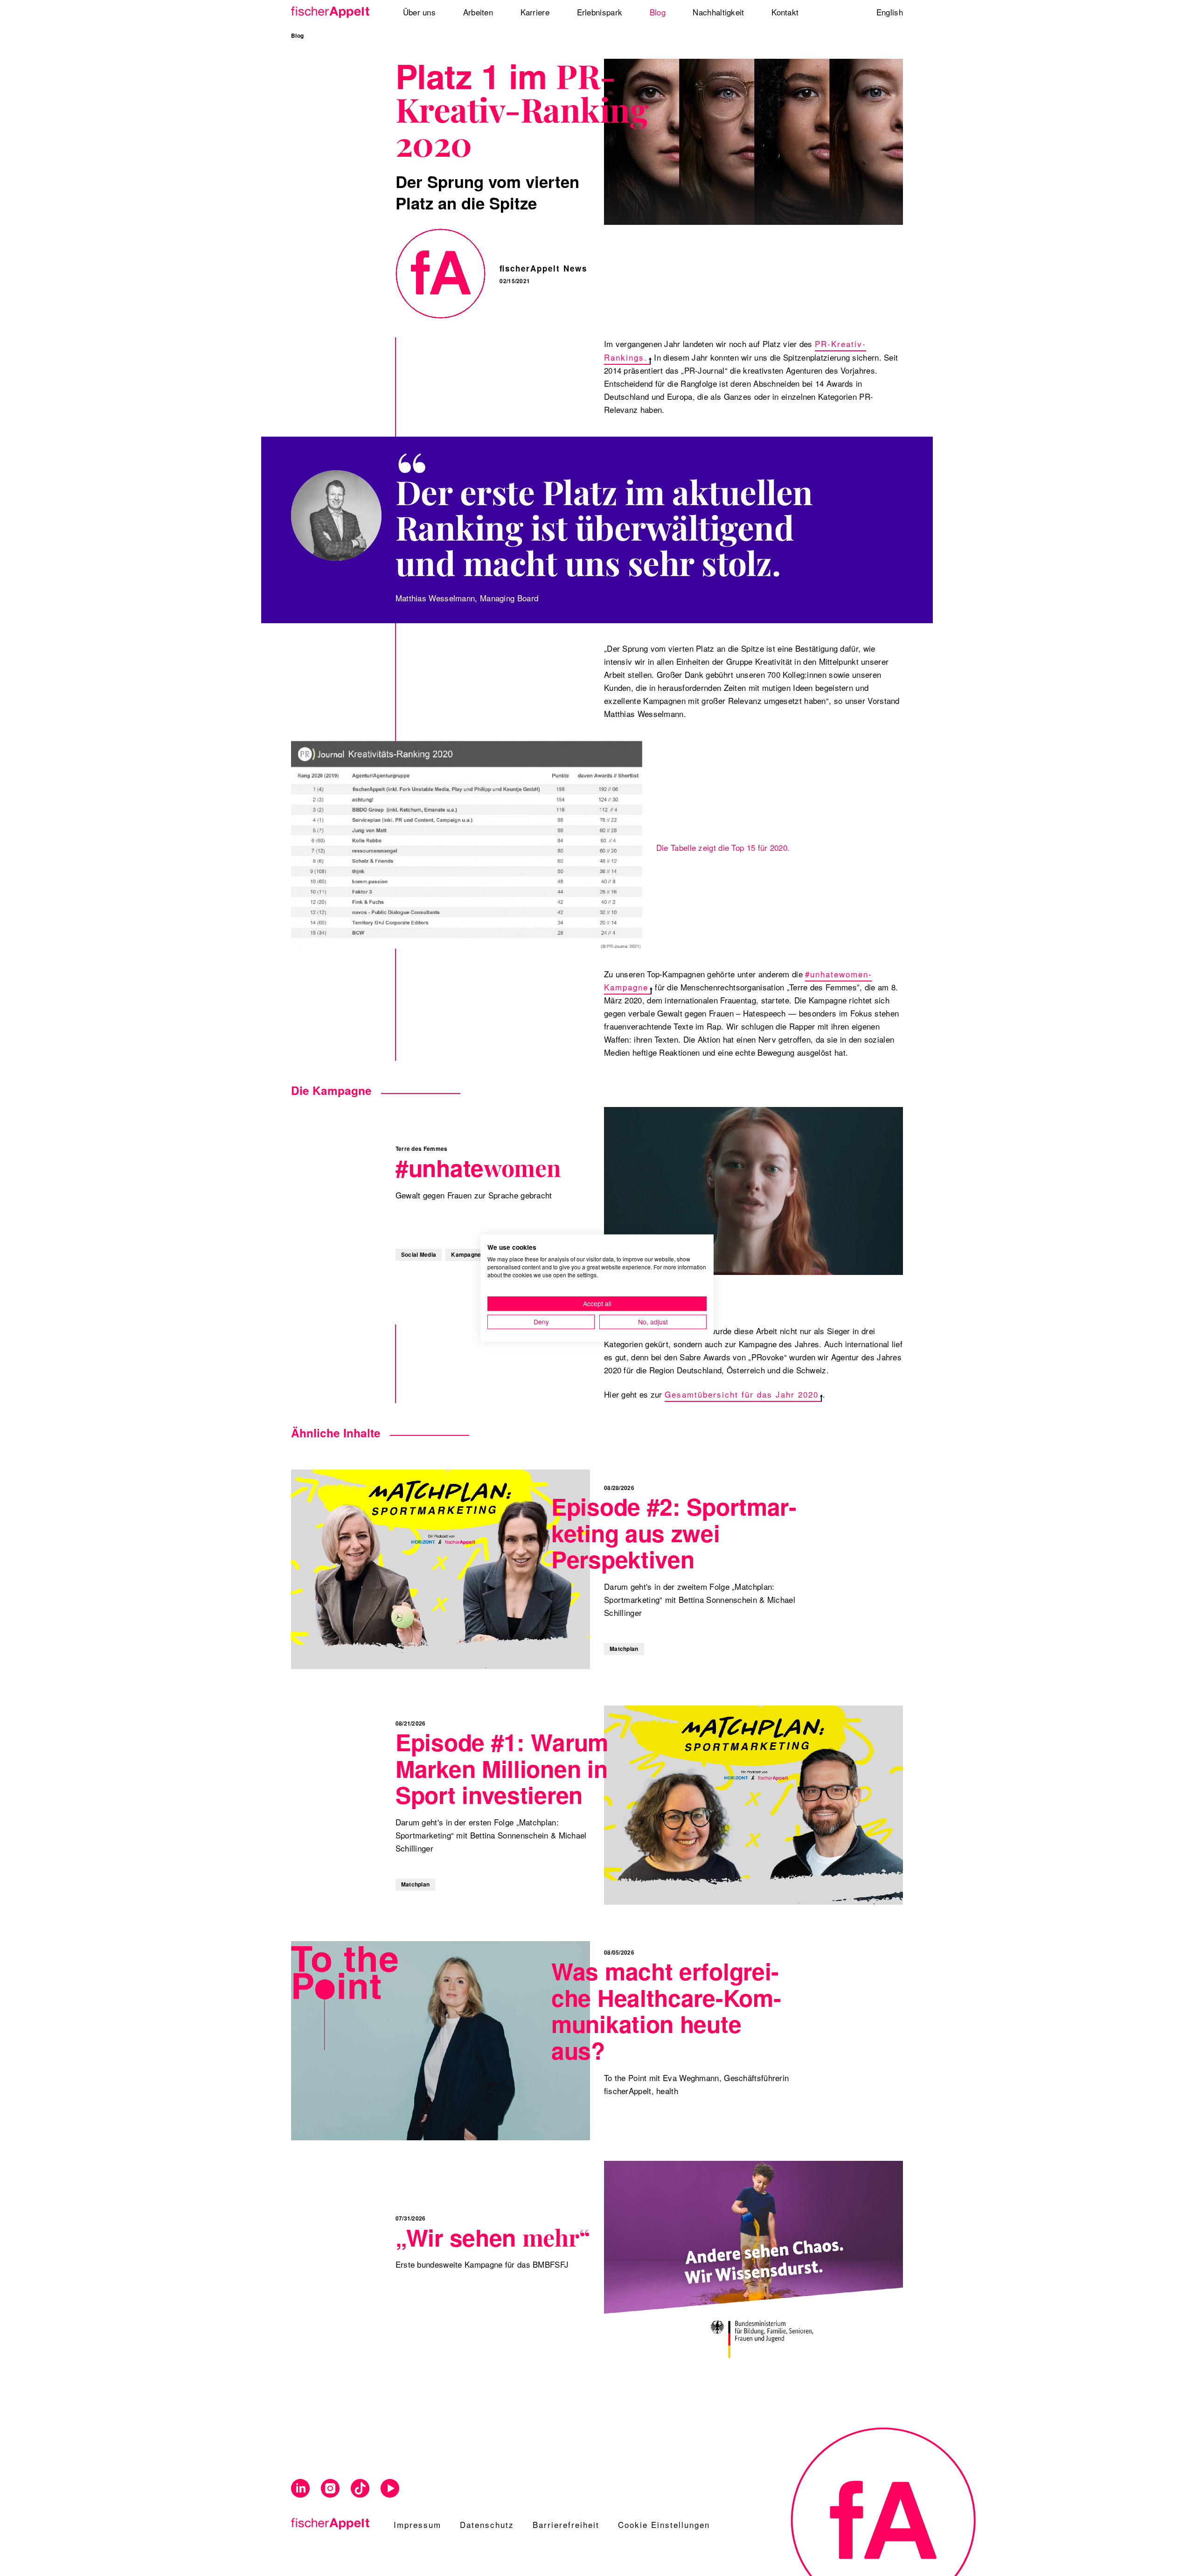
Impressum (417, 2524)
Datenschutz (487, 2524)
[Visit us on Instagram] (330, 2489)
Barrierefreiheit (566, 2524)
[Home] (333, 12)
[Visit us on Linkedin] (300, 2489)
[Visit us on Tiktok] (360, 2489)
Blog (297, 36)
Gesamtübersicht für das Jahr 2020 (742, 1394)
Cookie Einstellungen (664, 2524)
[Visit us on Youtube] (390, 2489)
